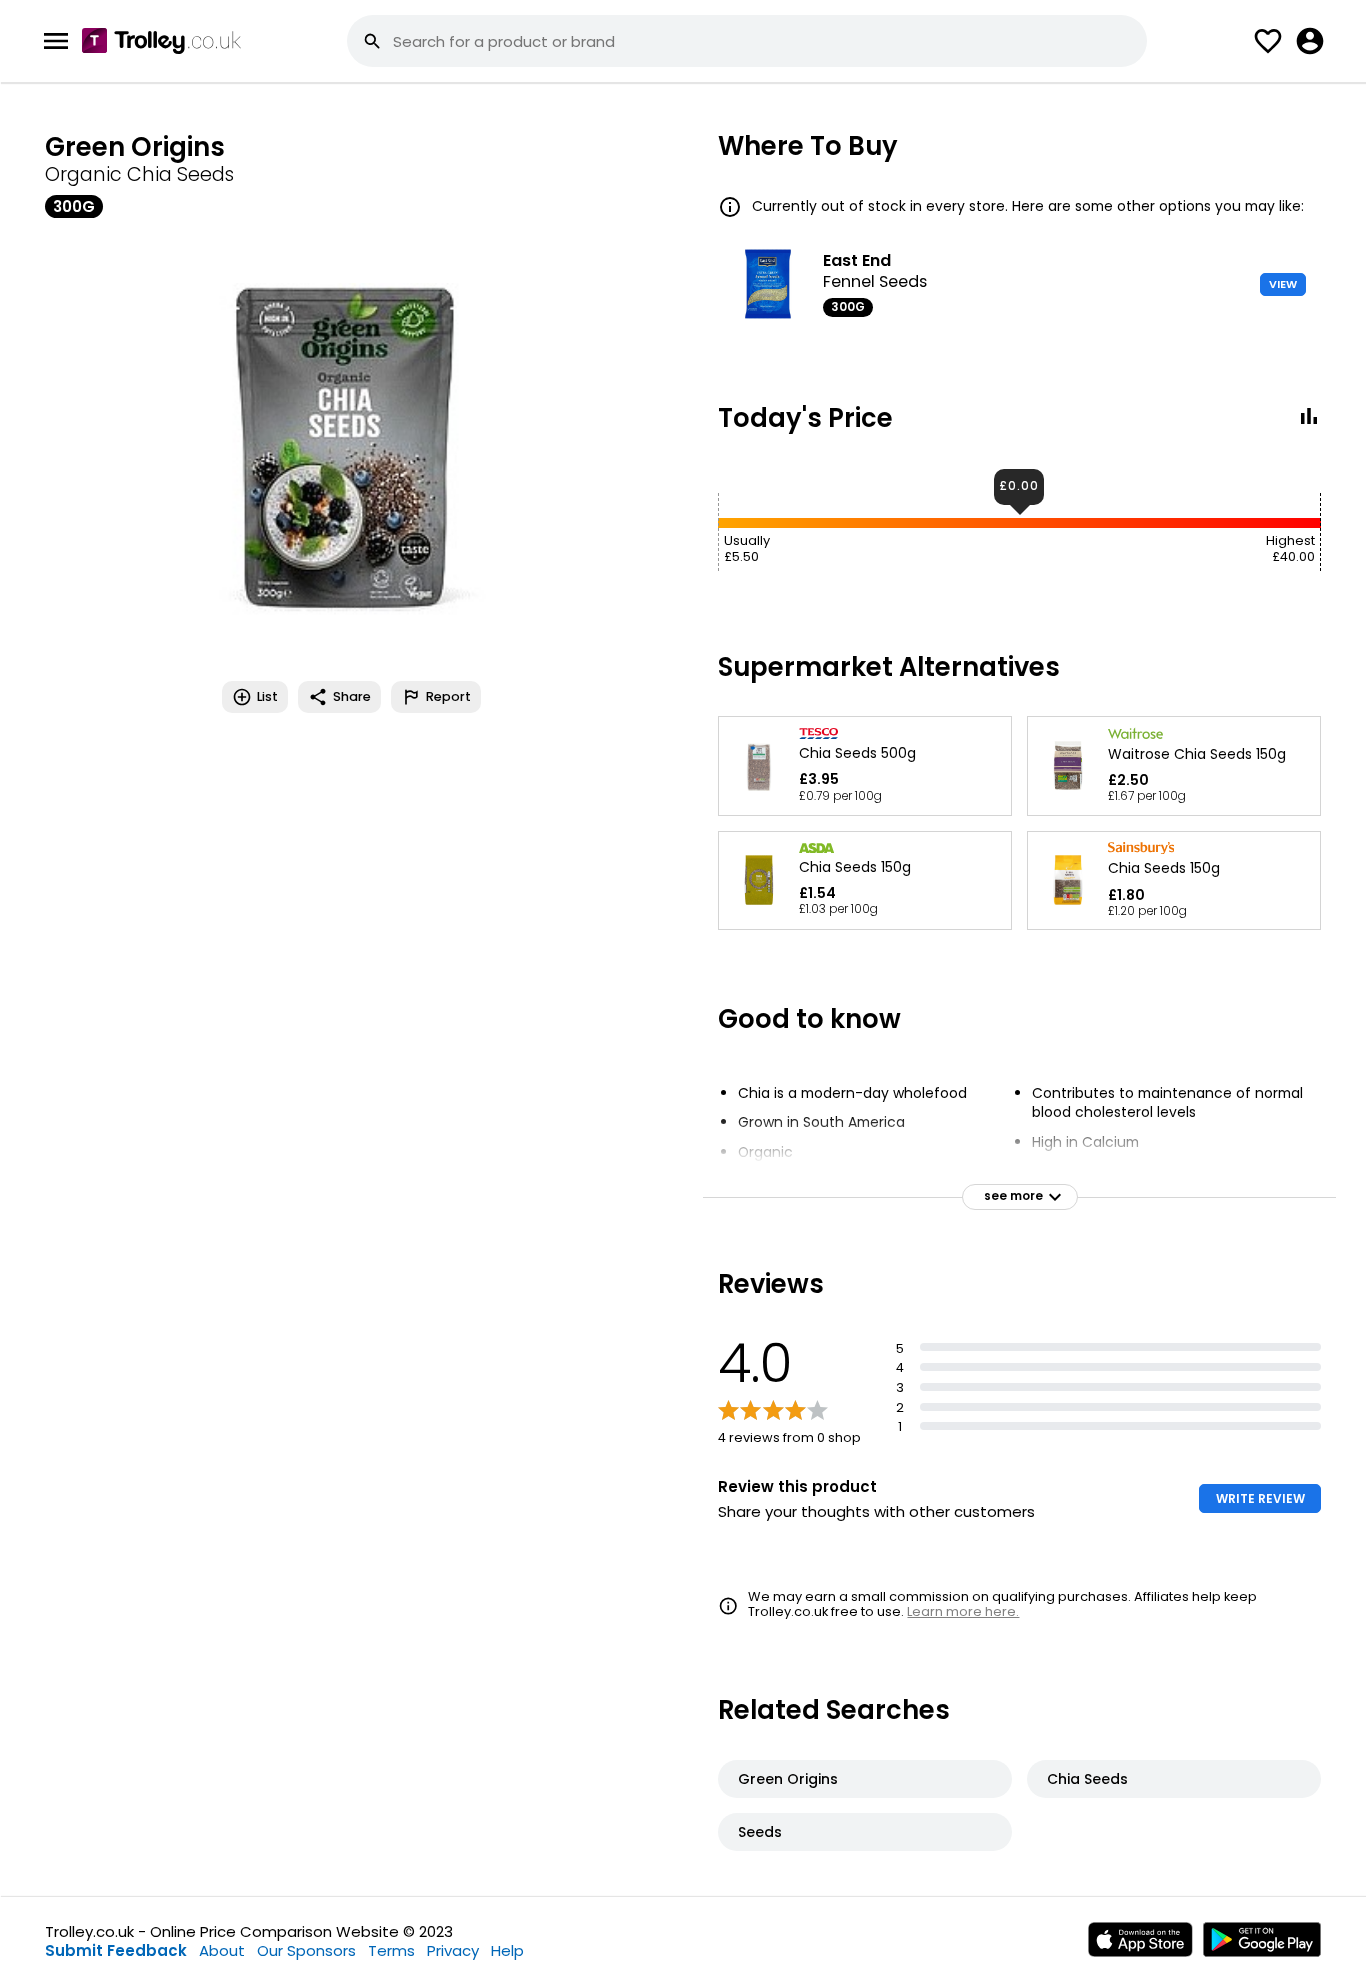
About (222, 1950)
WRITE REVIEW (1260, 1498)
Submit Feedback (116, 1950)
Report (448, 696)
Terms (391, 1950)
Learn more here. (963, 1611)
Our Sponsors (306, 1950)
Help (507, 1950)
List (267, 696)
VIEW (1283, 284)
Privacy (453, 1950)
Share (352, 696)
